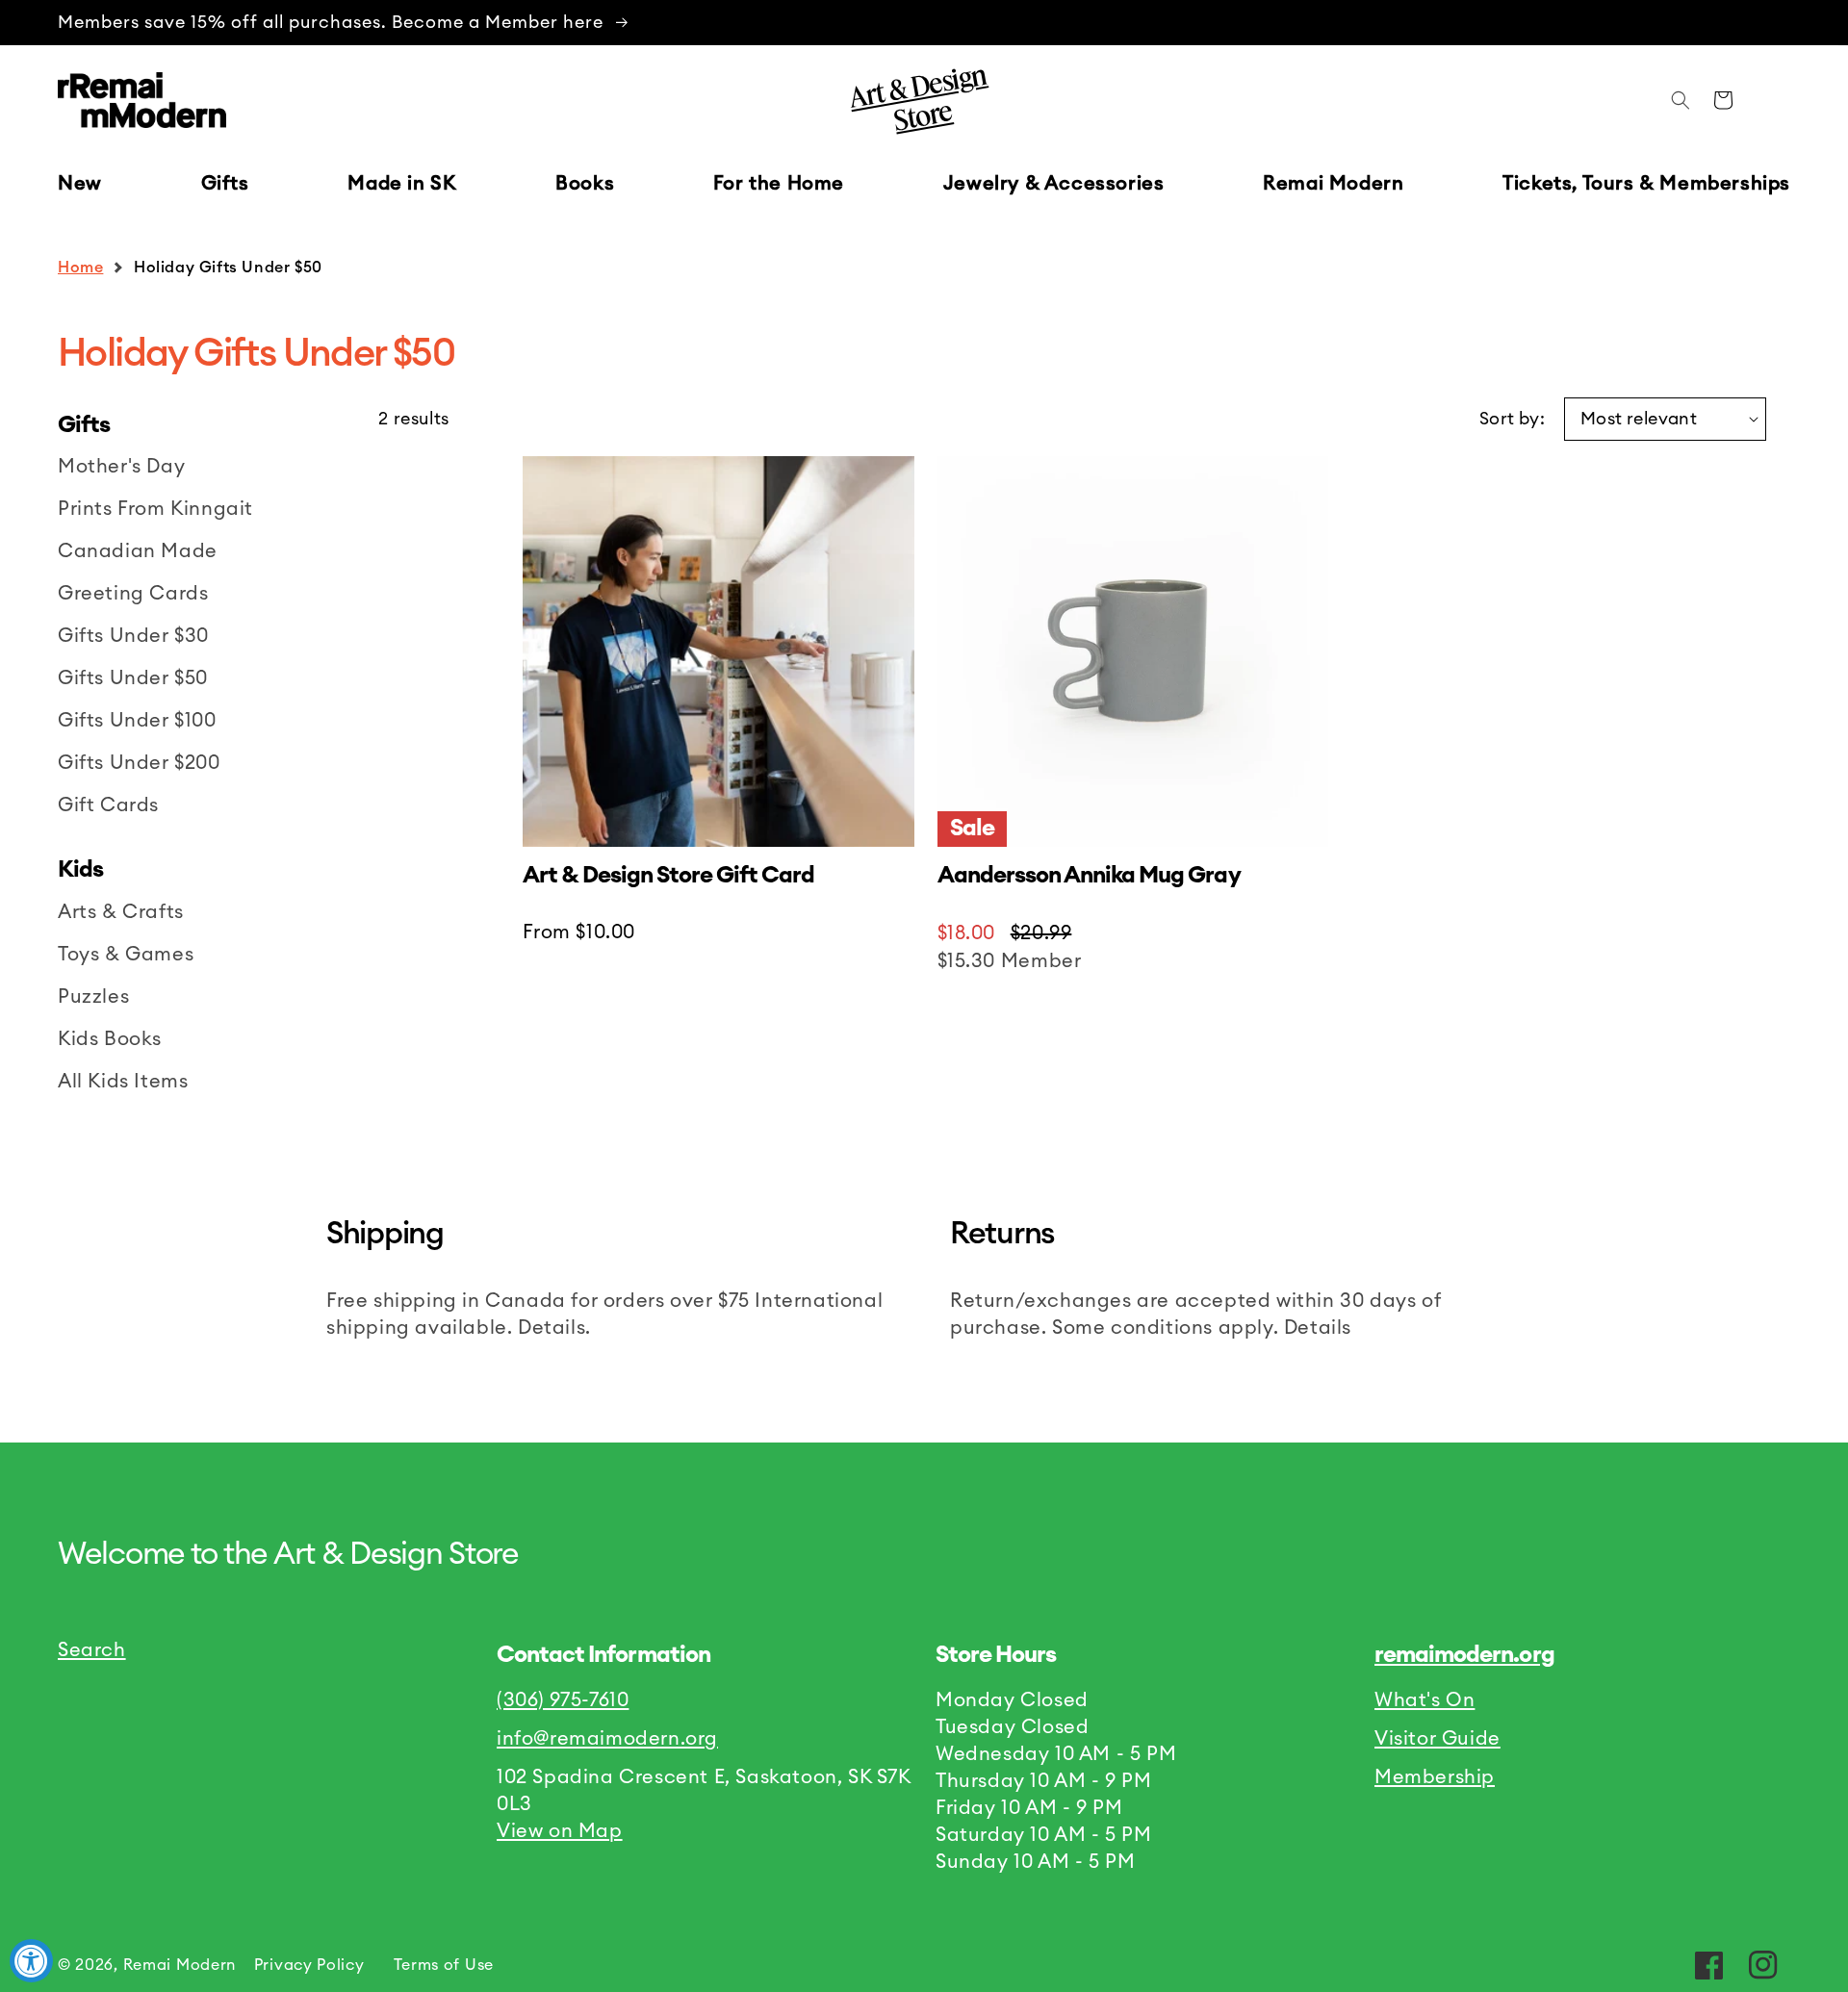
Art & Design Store (917, 97)
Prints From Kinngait (155, 509)
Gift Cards (108, 805)
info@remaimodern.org (607, 1739)
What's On (1424, 1700)
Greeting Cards (133, 594)
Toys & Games (126, 955)
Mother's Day (121, 467)
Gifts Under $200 (139, 763)
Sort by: (1512, 419)
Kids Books (110, 1039)
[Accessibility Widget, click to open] (31, 1961)
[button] (225, 184)
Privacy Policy (309, 1965)
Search (92, 1650)
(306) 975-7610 (563, 1700)
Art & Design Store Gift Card (668, 876)
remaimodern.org (1464, 1655)
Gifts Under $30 (133, 636)
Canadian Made (138, 551)
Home (80, 268)
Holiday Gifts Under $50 (228, 268)
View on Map (560, 1831)
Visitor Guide (1437, 1739)
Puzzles (93, 997)
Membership (1435, 1777)
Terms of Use (444, 1965)
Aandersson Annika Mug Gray (1089, 876)
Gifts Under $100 (137, 721)
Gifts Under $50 (133, 678)
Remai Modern (180, 1965)
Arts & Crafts (121, 912)
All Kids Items (123, 1082)
